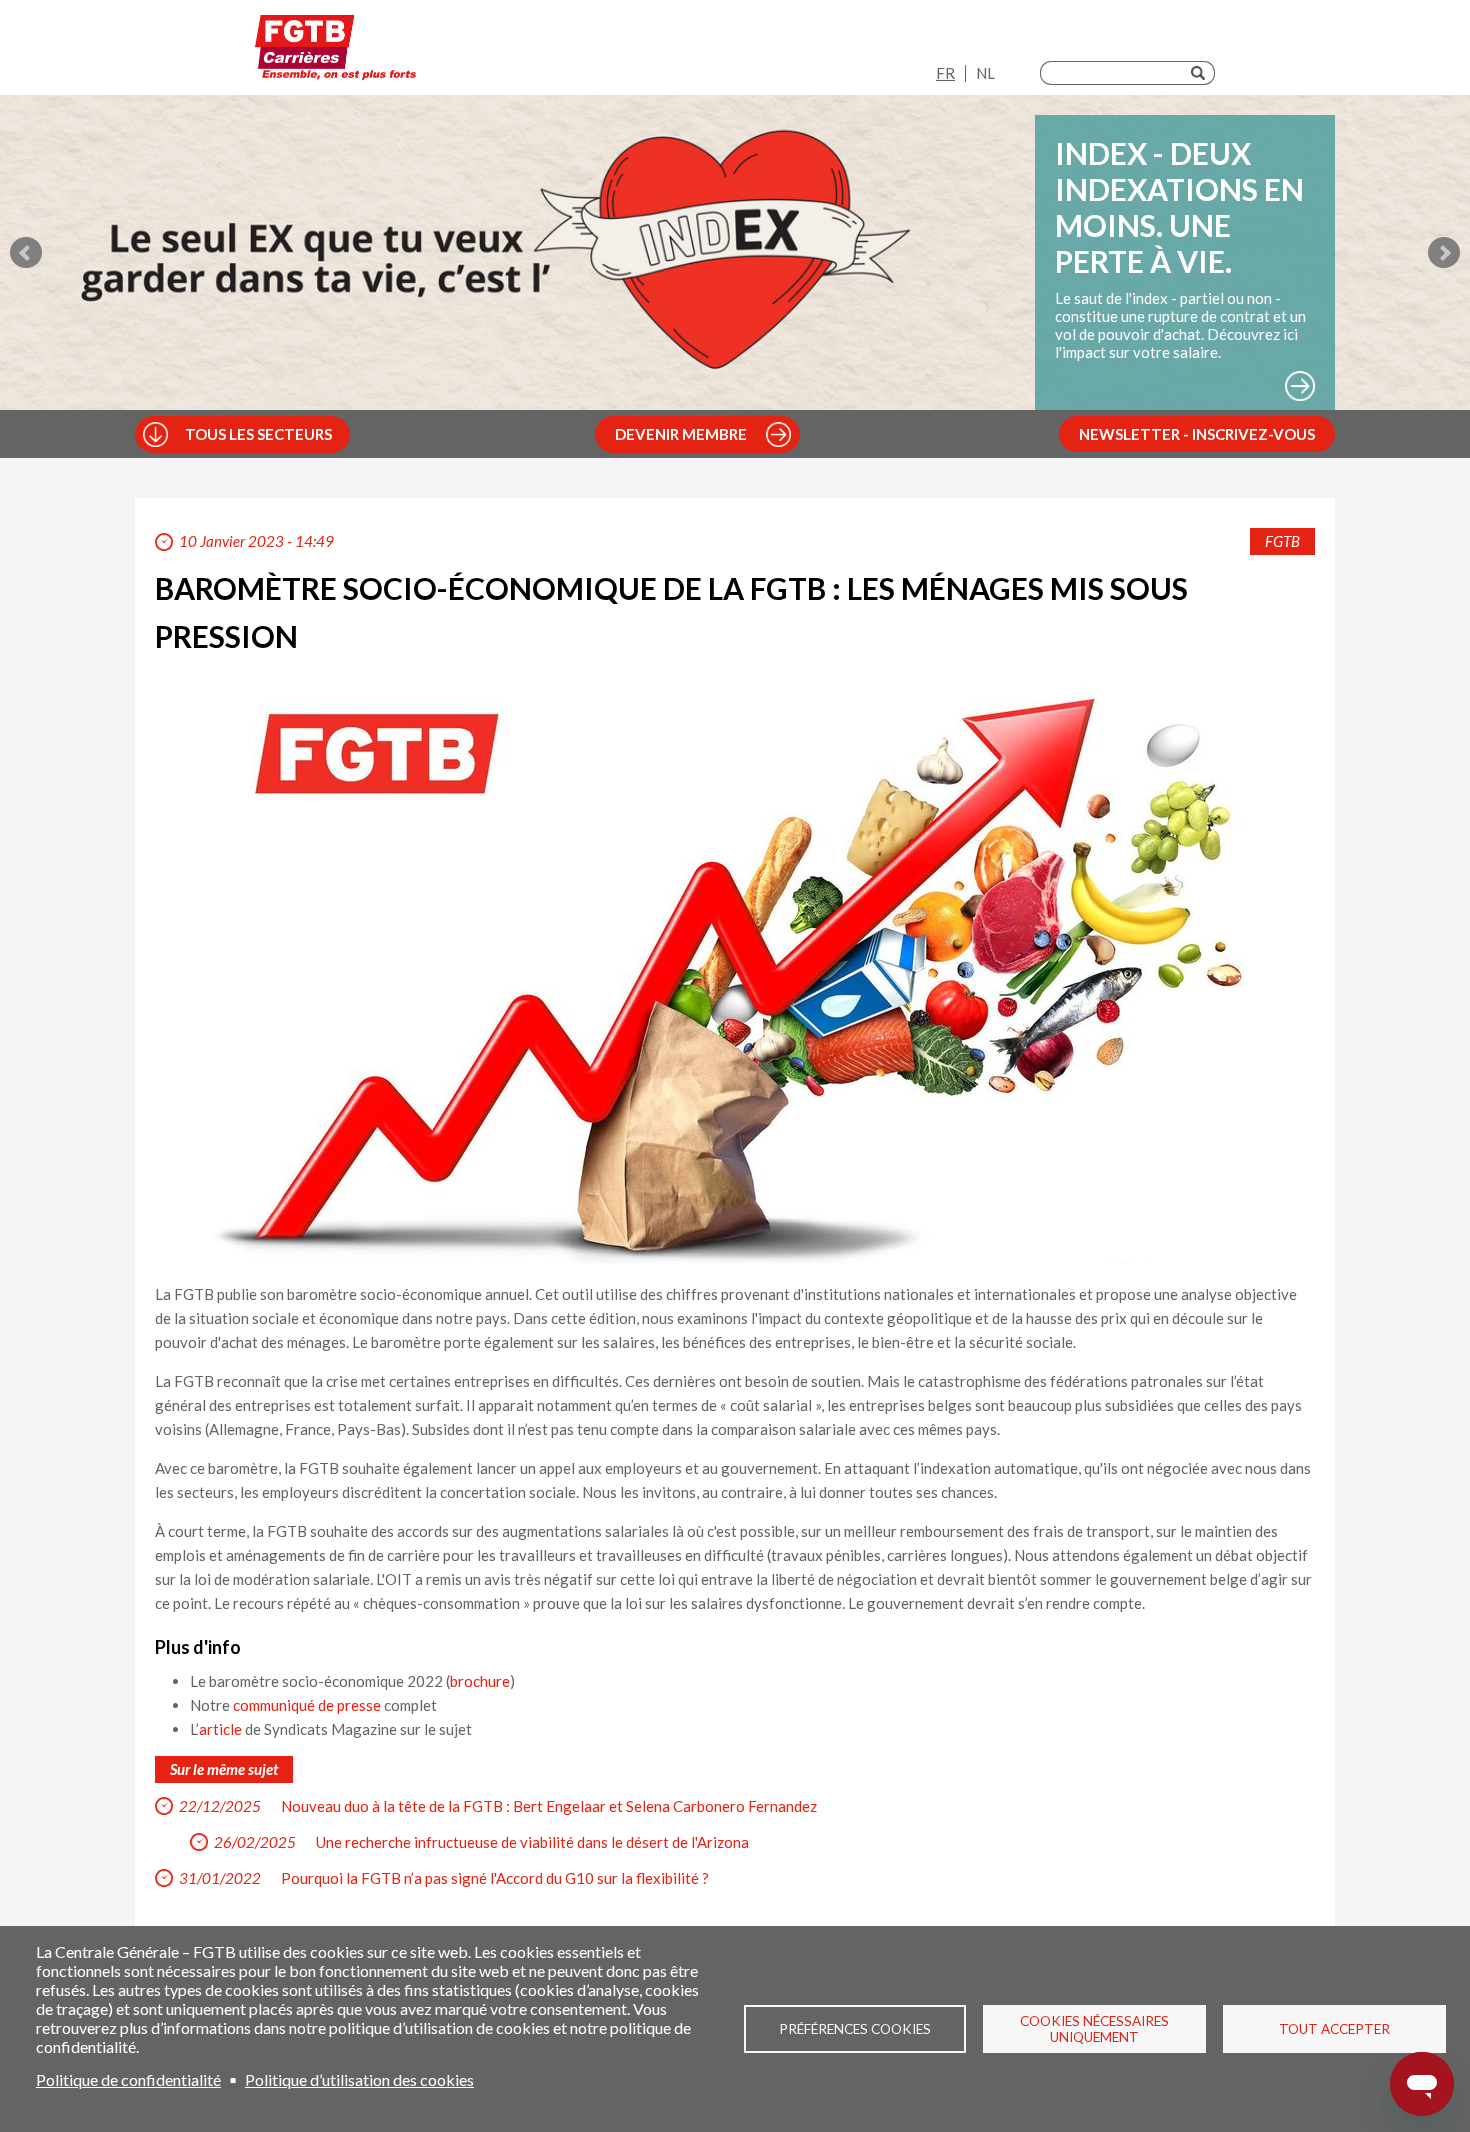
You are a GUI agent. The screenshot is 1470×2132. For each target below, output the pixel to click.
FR (945, 73)
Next (1444, 253)
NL (985, 73)
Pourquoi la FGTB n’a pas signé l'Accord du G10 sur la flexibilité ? (495, 1878)
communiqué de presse (307, 1705)
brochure (480, 1681)
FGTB (1282, 541)
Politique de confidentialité (128, 2079)
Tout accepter (1334, 2029)
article (220, 1729)
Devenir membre (681, 434)
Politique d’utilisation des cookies (359, 2079)
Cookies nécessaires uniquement (1094, 2029)
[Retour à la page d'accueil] (335, 52)
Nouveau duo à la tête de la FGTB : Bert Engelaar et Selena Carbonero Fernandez (549, 1806)
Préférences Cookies (855, 2029)
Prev (26, 253)
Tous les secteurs (258, 434)
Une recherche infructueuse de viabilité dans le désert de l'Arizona (532, 1842)
